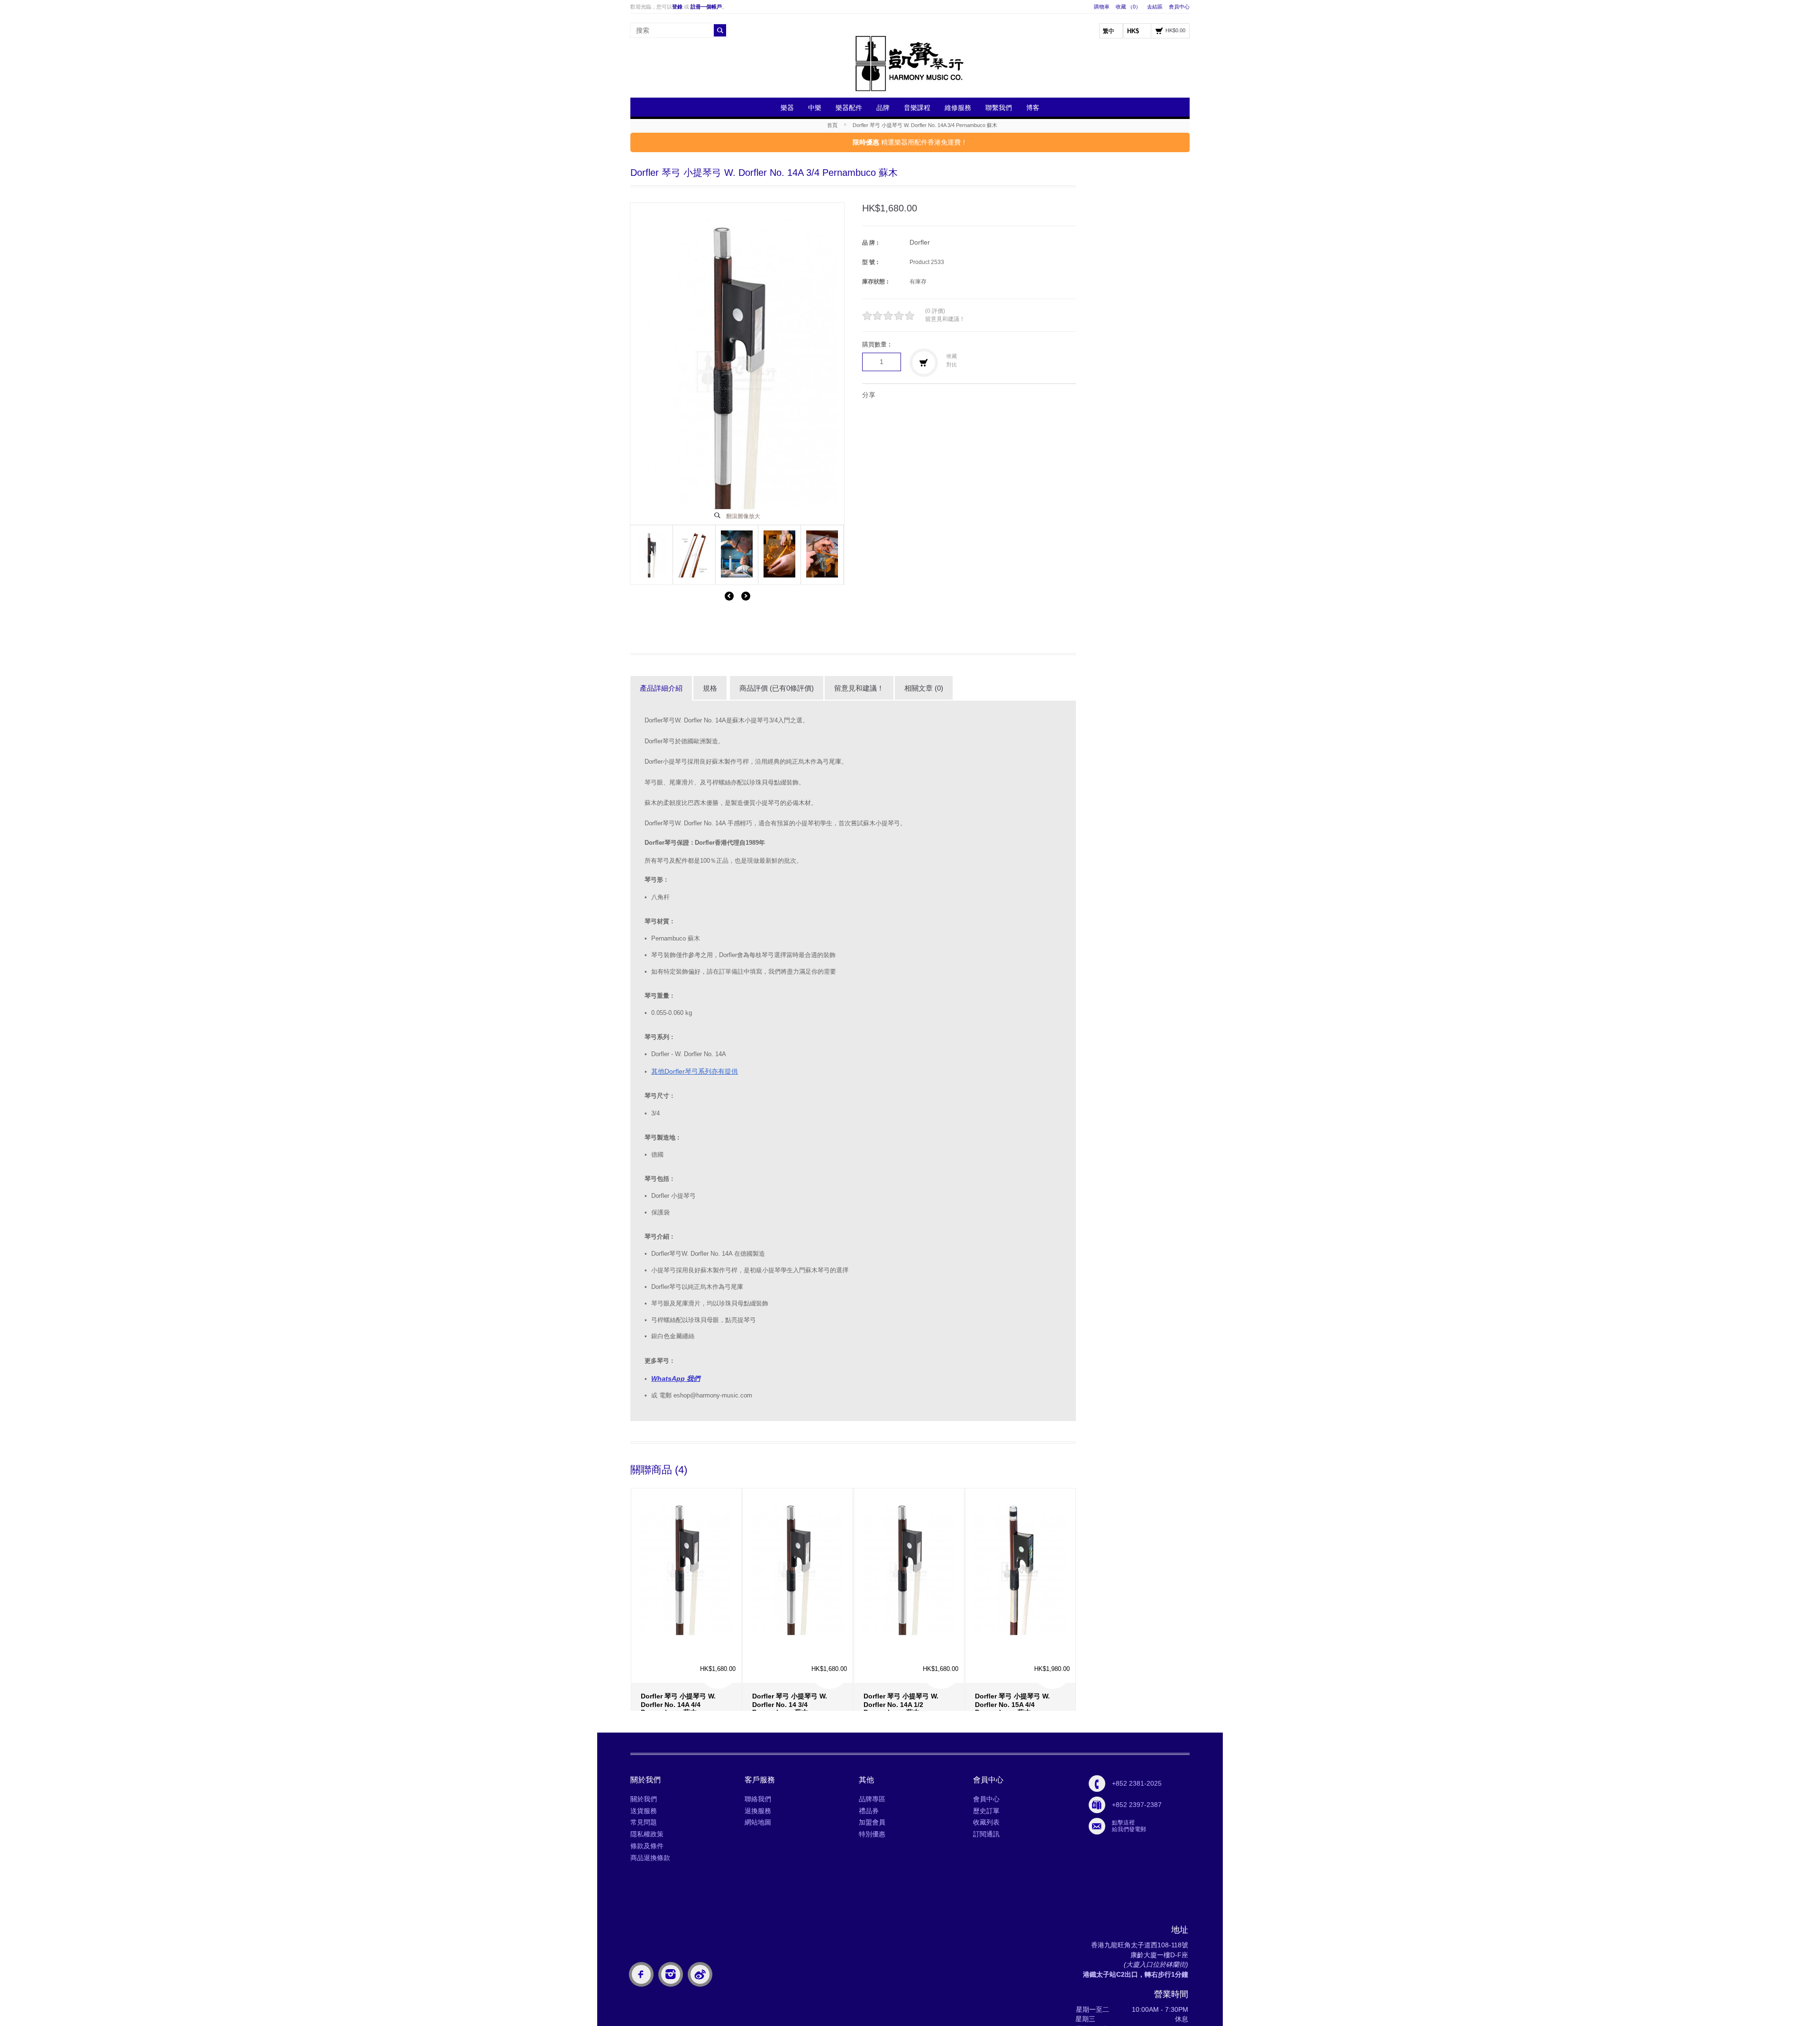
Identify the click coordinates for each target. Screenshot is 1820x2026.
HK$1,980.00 (1052, 1627)
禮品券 (869, 1811)
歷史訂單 (986, 1811)
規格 (710, 688)
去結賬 (1155, 7)
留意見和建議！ (945, 319)
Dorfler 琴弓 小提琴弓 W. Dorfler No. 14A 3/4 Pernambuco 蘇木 (925, 125)
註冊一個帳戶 (706, 7)
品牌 (883, 108)
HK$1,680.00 (718, 1627)
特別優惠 (872, 1834)
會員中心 (1179, 7)
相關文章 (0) (924, 688)
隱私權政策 (647, 1834)
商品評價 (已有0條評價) (777, 688)
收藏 (952, 356)
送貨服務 (644, 1811)
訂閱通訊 (986, 1834)
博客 (1033, 108)
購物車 (1102, 7)
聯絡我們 (758, 1799)
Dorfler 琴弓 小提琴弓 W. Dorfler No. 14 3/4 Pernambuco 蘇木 (790, 1662)
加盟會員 (872, 1822)
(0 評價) (935, 311)
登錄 (677, 7)
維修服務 (958, 108)
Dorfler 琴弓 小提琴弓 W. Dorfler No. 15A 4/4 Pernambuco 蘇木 (1012, 1662)
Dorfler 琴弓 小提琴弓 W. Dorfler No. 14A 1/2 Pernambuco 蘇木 (901, 1662)
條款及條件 (647, 1846)
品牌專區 (872, 1799)
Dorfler (920, 242)
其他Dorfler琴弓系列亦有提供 (695, 1071)
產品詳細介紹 (661, 688)
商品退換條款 (650, 1858)
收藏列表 (986, 1822)
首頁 (832, 125)
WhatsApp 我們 (676, 1378)
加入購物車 (654, 1689)
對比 (952, 365)
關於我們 (644, 1799)
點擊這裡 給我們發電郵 (1129, 1826)
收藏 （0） (1128, 7)
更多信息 (688, 1682)
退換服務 (758, 1811)
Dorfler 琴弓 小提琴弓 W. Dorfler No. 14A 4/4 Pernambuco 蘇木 (678, 1662)
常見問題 (644, 1822)
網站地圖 (758, 1822)
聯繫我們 (999, 108)
